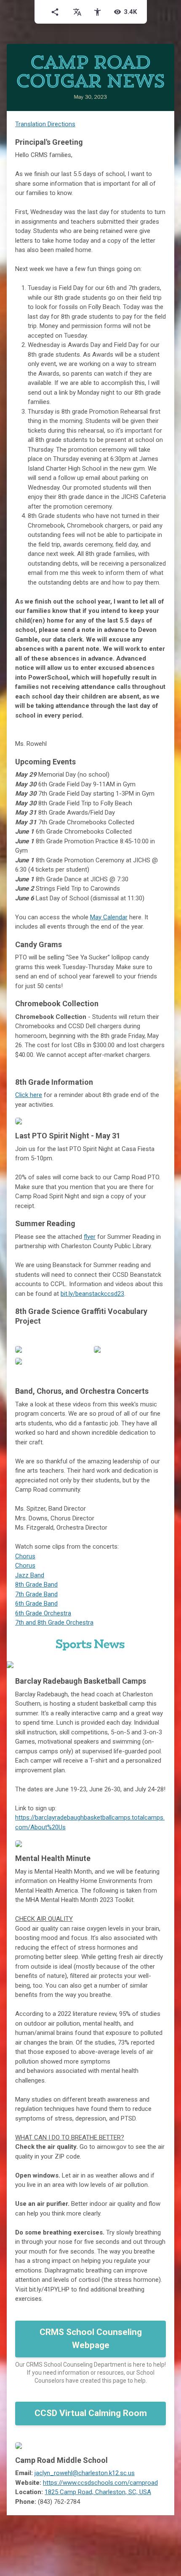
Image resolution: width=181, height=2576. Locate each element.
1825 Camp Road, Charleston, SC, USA (98, 2492)
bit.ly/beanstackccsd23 (92, 1294)
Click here (29, 1095)
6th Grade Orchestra (43, 1613)
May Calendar (109, 917)
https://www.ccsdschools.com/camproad (100, 2483)
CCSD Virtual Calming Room (91, 2413)
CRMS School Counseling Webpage (91, 2339)
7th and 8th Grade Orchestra (54, 1623)
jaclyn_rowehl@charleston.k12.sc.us (85, 2473)
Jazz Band (30, 1575)
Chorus (25, 1556)
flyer (90, 1237)
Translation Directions (45, 124)
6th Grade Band (36, 1604)
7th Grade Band (36, 1594)
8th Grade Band (36, 1585)
